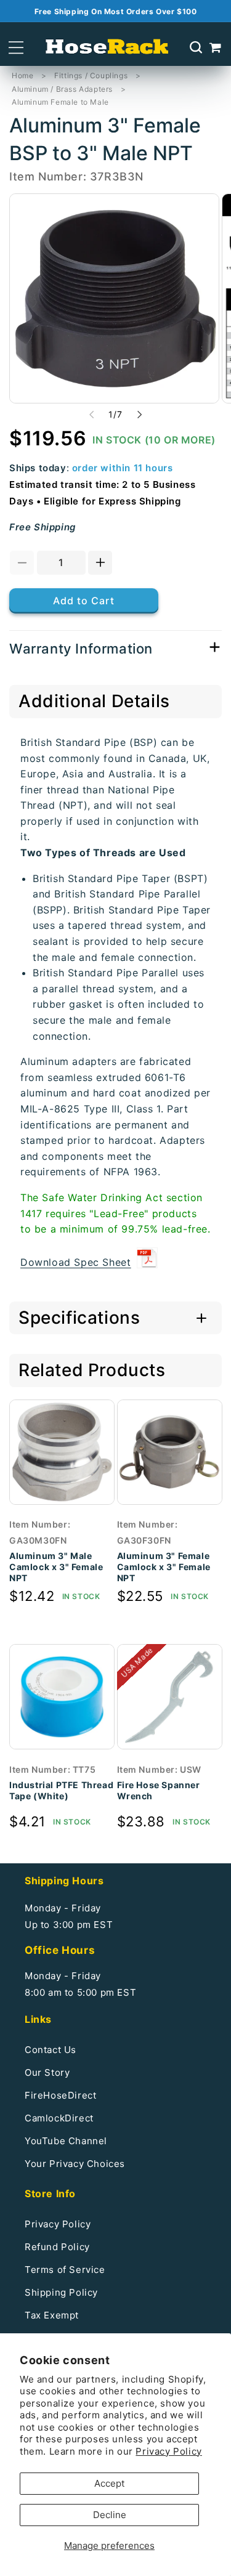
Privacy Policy (168, 2451)
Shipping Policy (61, 2292)
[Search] (196, 47)
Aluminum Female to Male (60, 102)
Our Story (47, 2072)
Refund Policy (57, 2247)
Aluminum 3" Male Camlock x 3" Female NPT (56, 1567)
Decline (110, 2515)
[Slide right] (140, 415)
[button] (16, 48)
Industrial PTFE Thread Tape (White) (61, 1790)
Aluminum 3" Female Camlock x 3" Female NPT (164, 1567)
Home (22, 75)
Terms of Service (65, 2270)
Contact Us (51, 2050)
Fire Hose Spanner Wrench (159, 1790)
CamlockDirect (59, 2118)
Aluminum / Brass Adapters (62, 89)
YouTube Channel (66, 2141)
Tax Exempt (52, 2315)
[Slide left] (92, 415)
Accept (109, 2483)
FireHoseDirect (60, 2095)
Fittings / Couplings (91, 75)
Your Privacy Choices (75, 2164)
